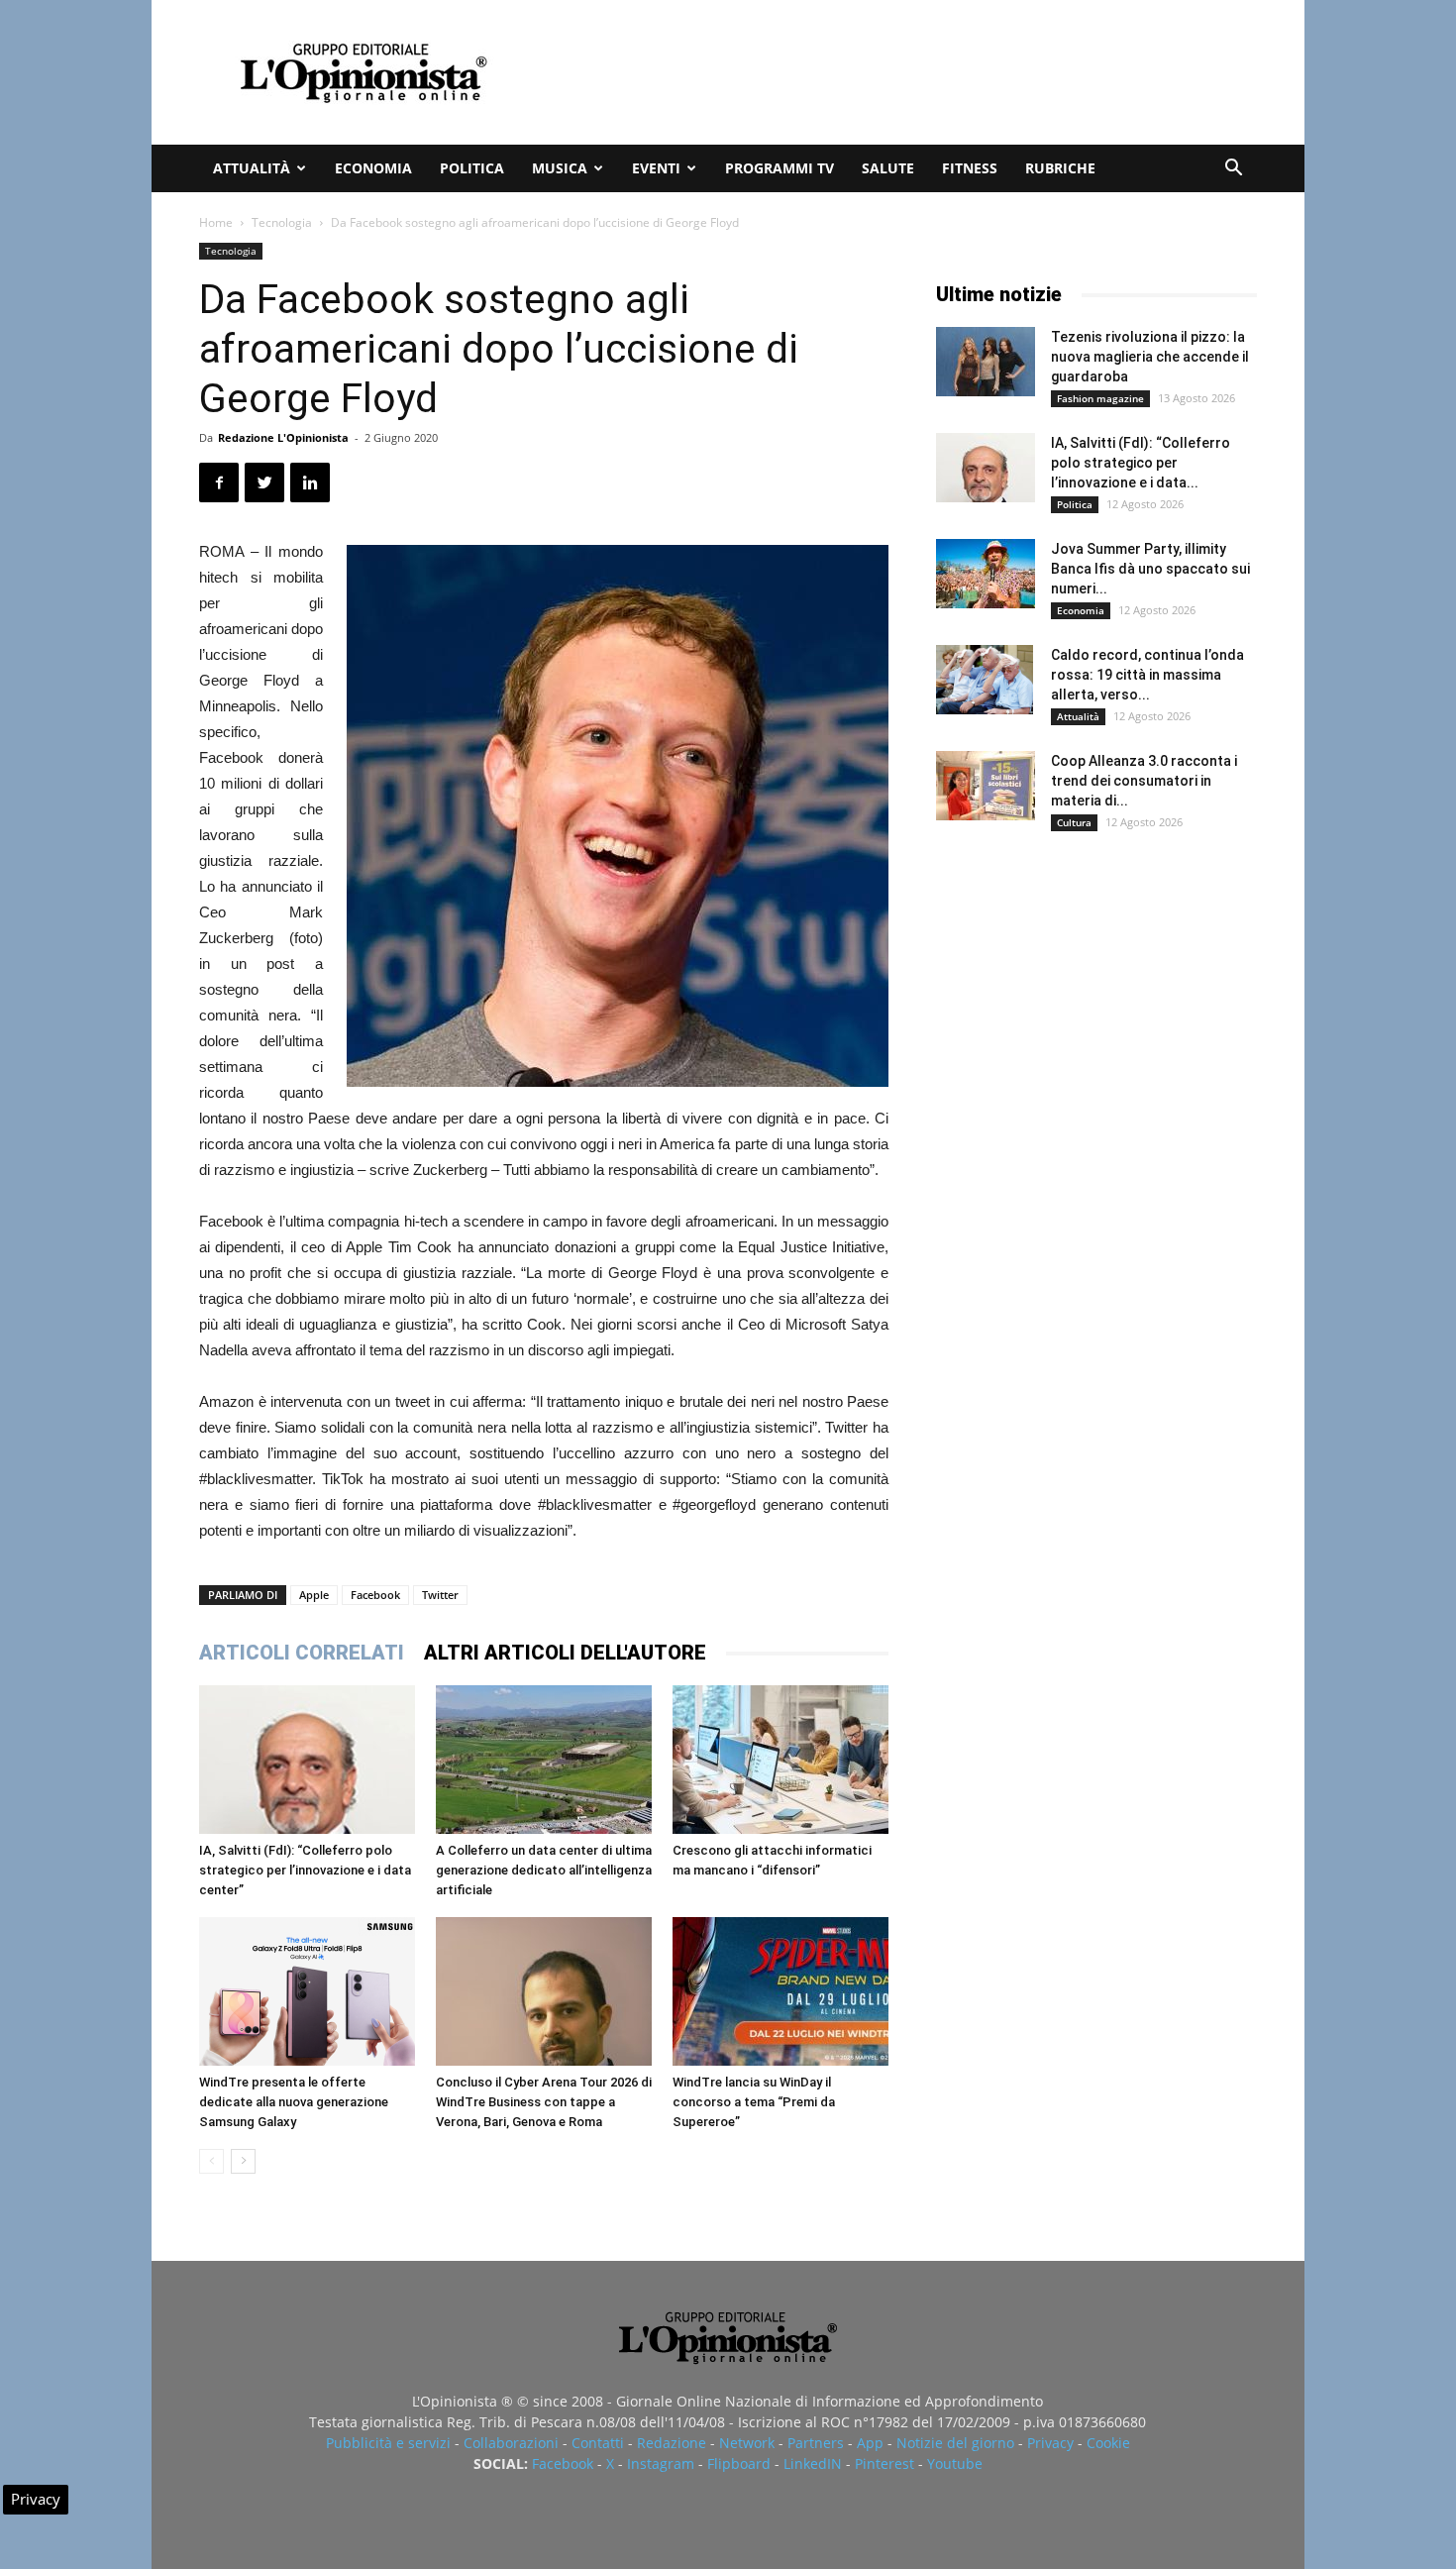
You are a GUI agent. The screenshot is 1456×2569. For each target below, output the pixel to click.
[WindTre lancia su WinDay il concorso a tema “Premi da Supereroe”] (780, 1991)
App (870, 2443)
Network (747, 2443)
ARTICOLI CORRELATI (302, 1653)
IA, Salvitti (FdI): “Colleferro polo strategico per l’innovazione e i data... (1141, 463)
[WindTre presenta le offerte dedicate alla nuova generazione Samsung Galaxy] (307, 1991)
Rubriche (1060, 168)
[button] (1233, 170)
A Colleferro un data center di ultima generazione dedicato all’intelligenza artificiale (544, 1870)
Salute (888, 168)
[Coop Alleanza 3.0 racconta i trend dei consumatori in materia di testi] (986, 786)
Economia (373, 168)
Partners (816, 2443)
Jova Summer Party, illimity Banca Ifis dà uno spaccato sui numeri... (1150, 569)
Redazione (672, 2443)
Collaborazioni (511, 2443)
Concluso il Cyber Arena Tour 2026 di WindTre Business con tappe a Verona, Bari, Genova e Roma (544, 2102)
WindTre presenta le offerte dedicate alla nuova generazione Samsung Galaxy (294, 2102)
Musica (560, 168)
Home (216, 222)
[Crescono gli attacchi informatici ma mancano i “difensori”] (780, 1760)
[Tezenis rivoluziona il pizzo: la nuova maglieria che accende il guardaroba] (986, 362)
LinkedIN (813, 2463)
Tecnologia (282, 222)
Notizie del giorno (955, 2443)
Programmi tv (780, 168)
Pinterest (884, 2463)
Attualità (252, 168)
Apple (314, 1595)
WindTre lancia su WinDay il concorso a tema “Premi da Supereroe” (754, 2102)
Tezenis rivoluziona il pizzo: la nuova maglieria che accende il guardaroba (1150, 357)
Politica (472, 168)
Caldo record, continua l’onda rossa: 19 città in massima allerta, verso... (1147, 675)
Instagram (661, 2463)
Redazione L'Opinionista (283, 437)
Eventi (656, 168)
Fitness (970, 168)
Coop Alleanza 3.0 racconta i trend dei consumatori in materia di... (1144, 781)
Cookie (1108, 2443)
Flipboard (739, 2463)
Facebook (375, 1595)
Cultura (1074, 822)
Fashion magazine (1100, 398)
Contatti (598, 2443)
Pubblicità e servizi (388, 2443)
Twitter (440, 1595)
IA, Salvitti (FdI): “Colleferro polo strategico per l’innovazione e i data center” (305, 1870)
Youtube (955, 2463)
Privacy (1050, 2443)
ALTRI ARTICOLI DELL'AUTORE (565, 1653)
